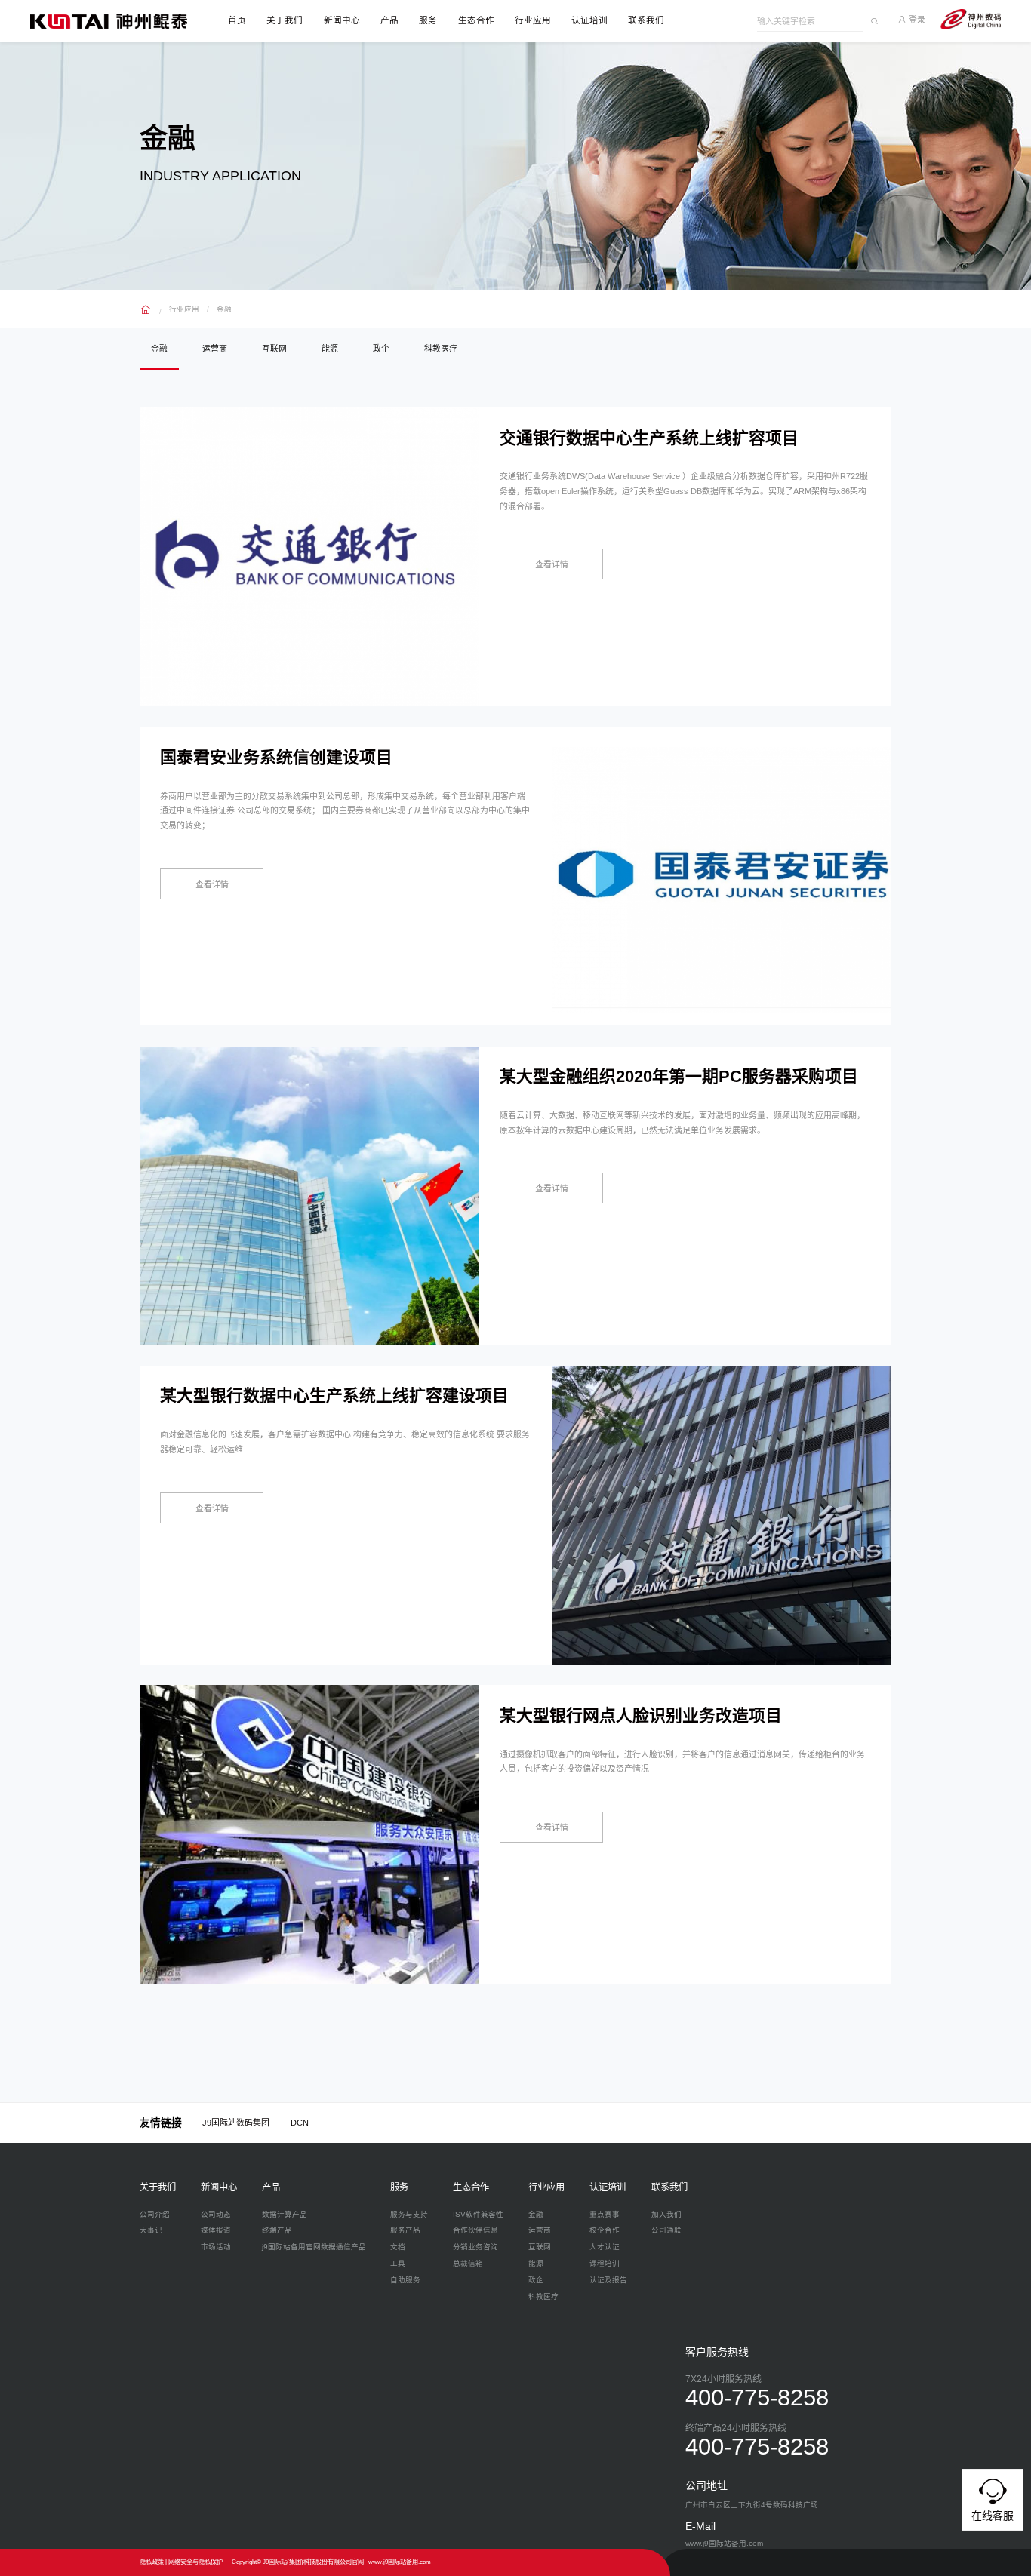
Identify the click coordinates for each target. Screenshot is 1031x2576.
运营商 (215, 349)
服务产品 (405, 2230)
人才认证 (605, 2247)
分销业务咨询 (475, 2247)
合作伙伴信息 (475, 2230)
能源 (330, 349)
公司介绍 (155, 2214)
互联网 (274, 349)
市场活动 (216, 2247)
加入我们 (666, 2214)
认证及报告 (608, 2280)
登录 (916, 20)
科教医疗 (441, 349)
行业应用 (533, 20)
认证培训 (589, 20)
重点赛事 (605, 2214)
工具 (398, 2263)
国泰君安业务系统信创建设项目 (276, 757)
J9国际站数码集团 (236, 2123)
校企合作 (605, 2230)
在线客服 (993, 2516)
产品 (389, 20)
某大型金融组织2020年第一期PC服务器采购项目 (679, 1076)
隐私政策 (152, 2562)
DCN (300, 2123)
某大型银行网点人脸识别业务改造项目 (641, 1715)
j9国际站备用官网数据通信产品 (314, 2247)
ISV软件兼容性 (478, 2214)
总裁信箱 (468, 2263)
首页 (237, 20)
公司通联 (666, 2230)
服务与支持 (409, 2214)
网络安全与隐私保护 (195, 2562)
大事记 (151, 2230)
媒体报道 (216, 2230)
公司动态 (216, 2214)
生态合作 (476, 20)
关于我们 (285, 20)
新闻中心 (342, 20)
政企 (381, 349)
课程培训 (605, 2263)
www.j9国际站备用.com (400, 2562)
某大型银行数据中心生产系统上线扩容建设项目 (334, 1396)
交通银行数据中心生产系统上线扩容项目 (649, 438)
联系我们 (646, 20)
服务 (428, 20)
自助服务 (405, 2280)
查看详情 (552, 564)
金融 (224, 309)
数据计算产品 (285, 2214)
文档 (398, 2247)
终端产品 (277, 2230)
